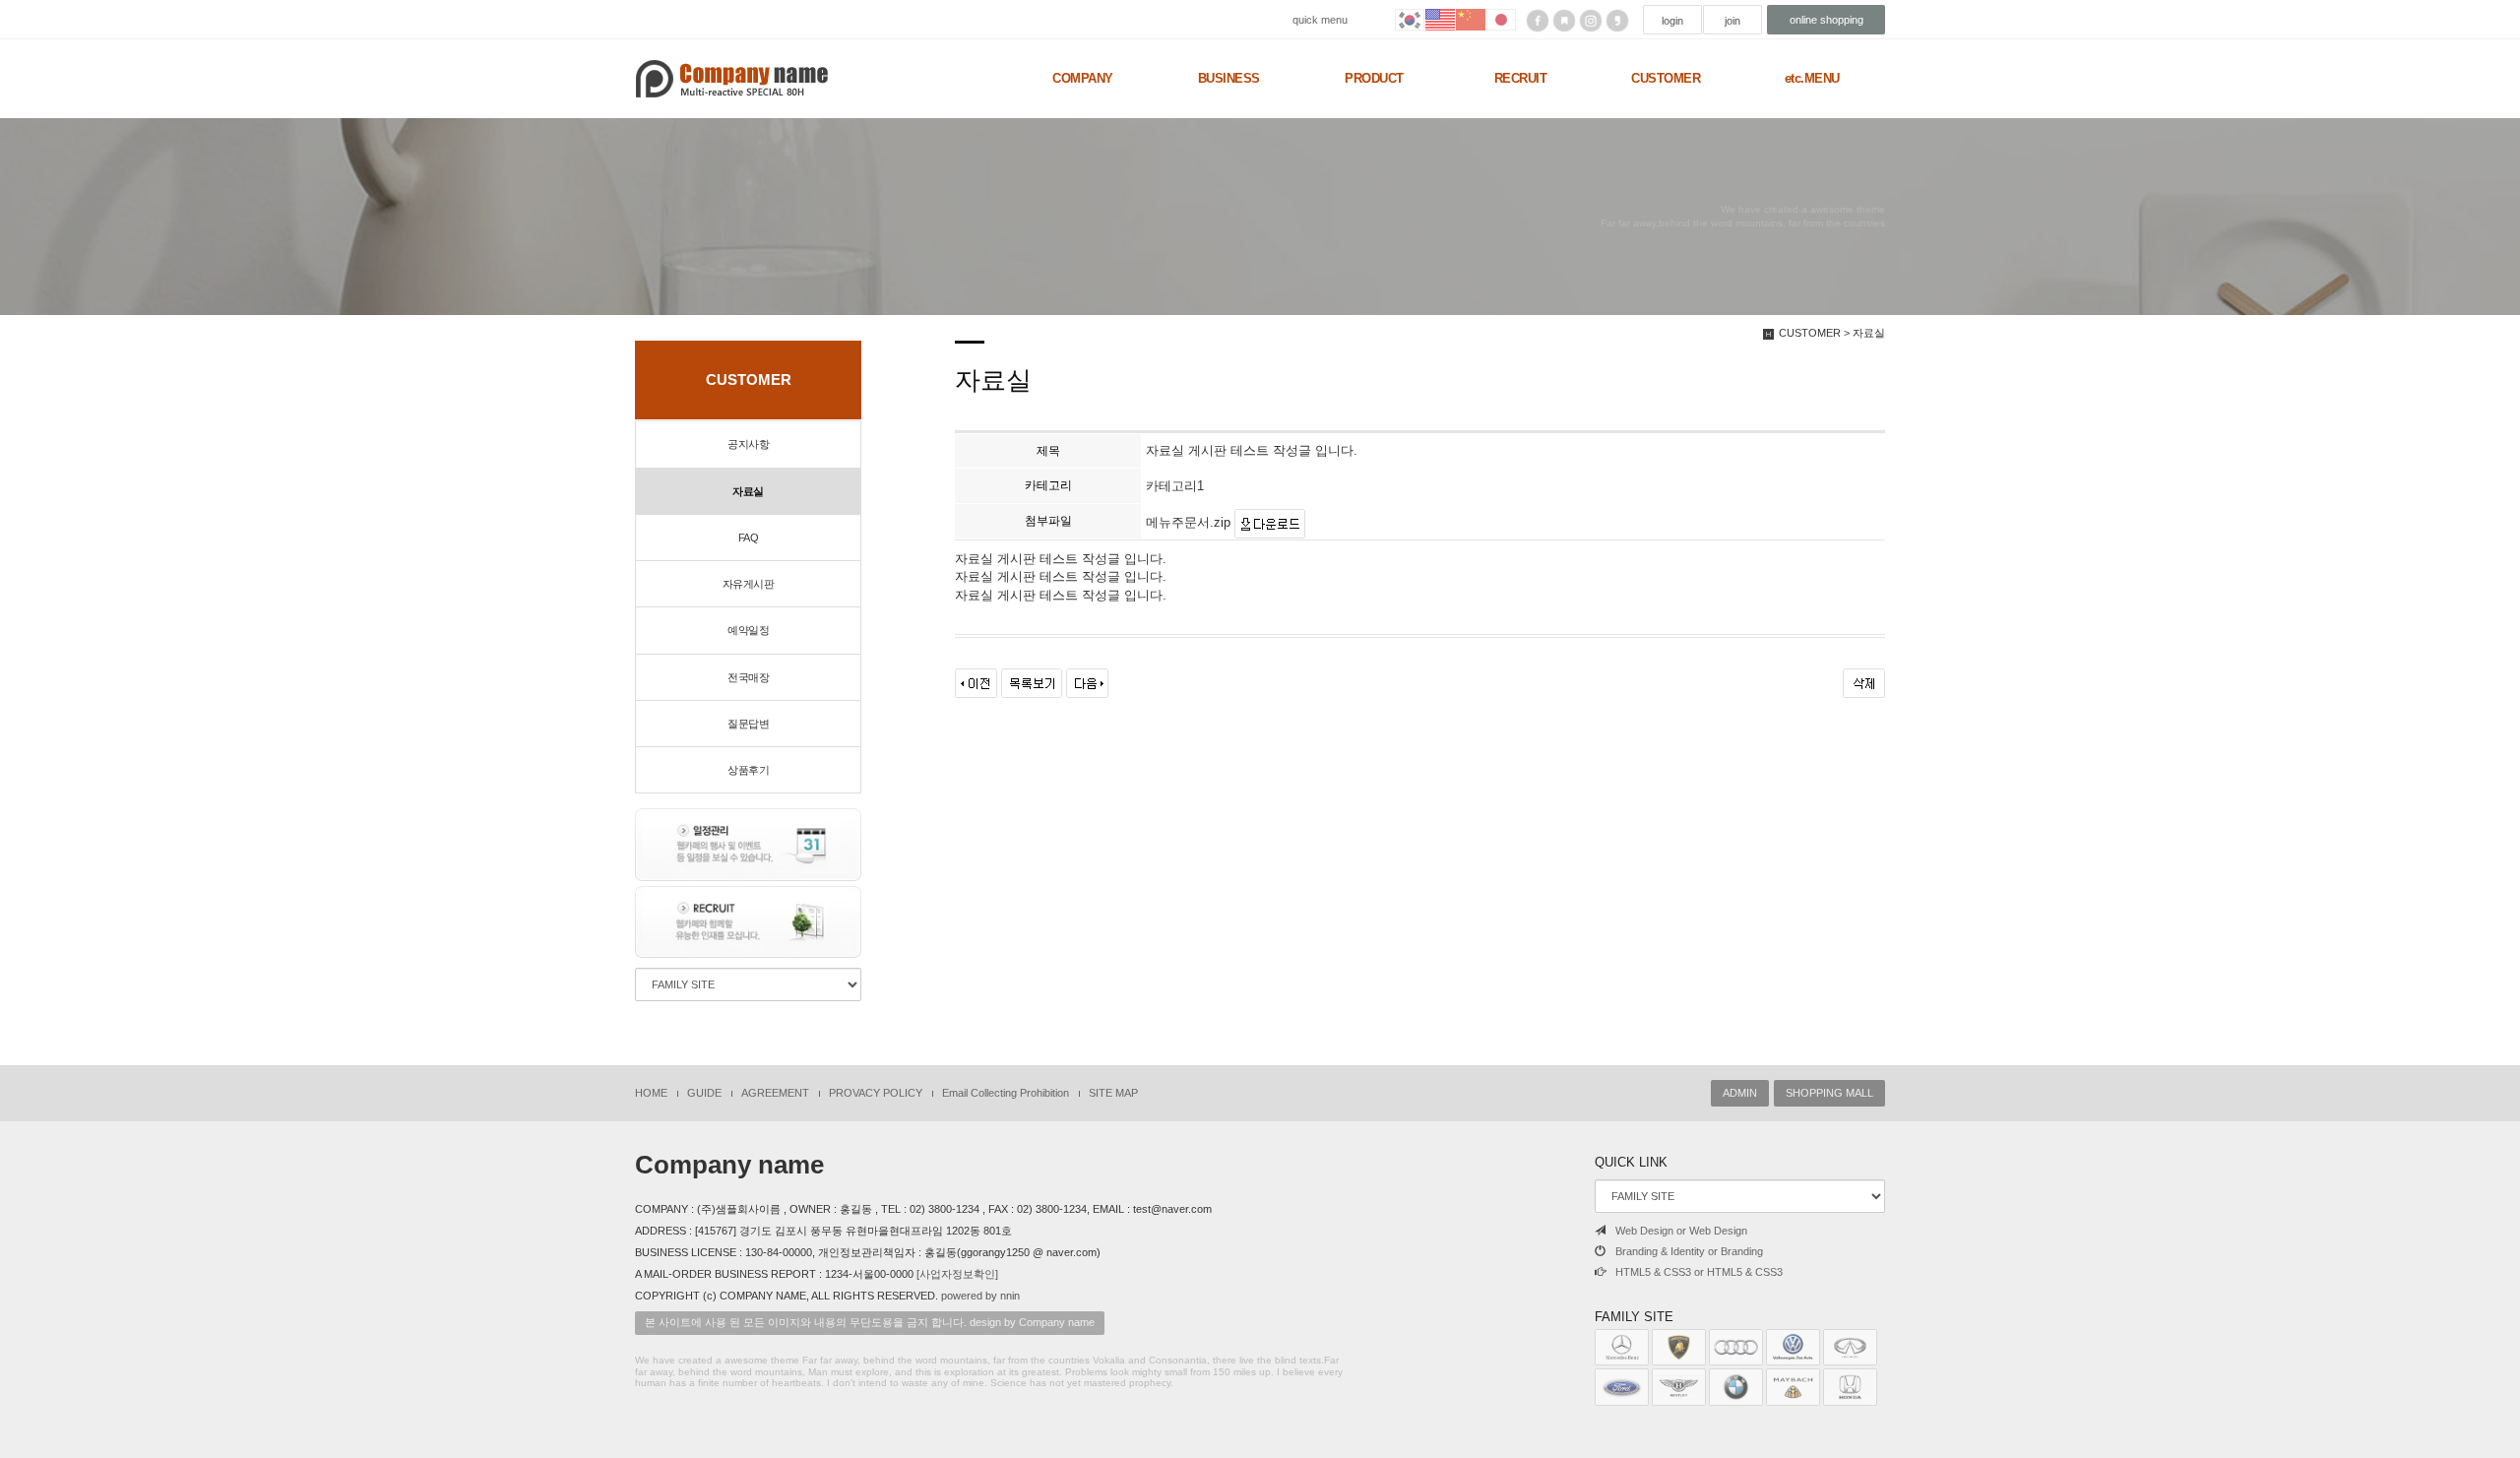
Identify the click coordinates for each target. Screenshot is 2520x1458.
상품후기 (748, 770)
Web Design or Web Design (1681, 1231)
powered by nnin (980, 1296)
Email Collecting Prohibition (1006, 1093)
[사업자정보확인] (957, 1274)
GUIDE (704, 1093)
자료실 (748, 491)
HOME (651, 1093)
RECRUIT (1521, 78)
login (1672, 21)
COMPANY (1083, 78)
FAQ (749, 538)
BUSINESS (1229, 78)
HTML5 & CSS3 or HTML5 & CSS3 (1699, 1272)
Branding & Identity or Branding (1689, 1251)
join (1732, 21)
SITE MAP (1113, 1093)
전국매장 (748, 677)
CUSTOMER (1666, 78)
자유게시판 (749, 584)
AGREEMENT (775, 1093)
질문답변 (748, 724)
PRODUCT (1374, 78)
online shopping (1827, 20)
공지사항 (748, 444)
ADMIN (1740, 1093)
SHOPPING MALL (1829, 1093)
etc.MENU (1812, 78)
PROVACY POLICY (876, 1093)
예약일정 (748, 630)
